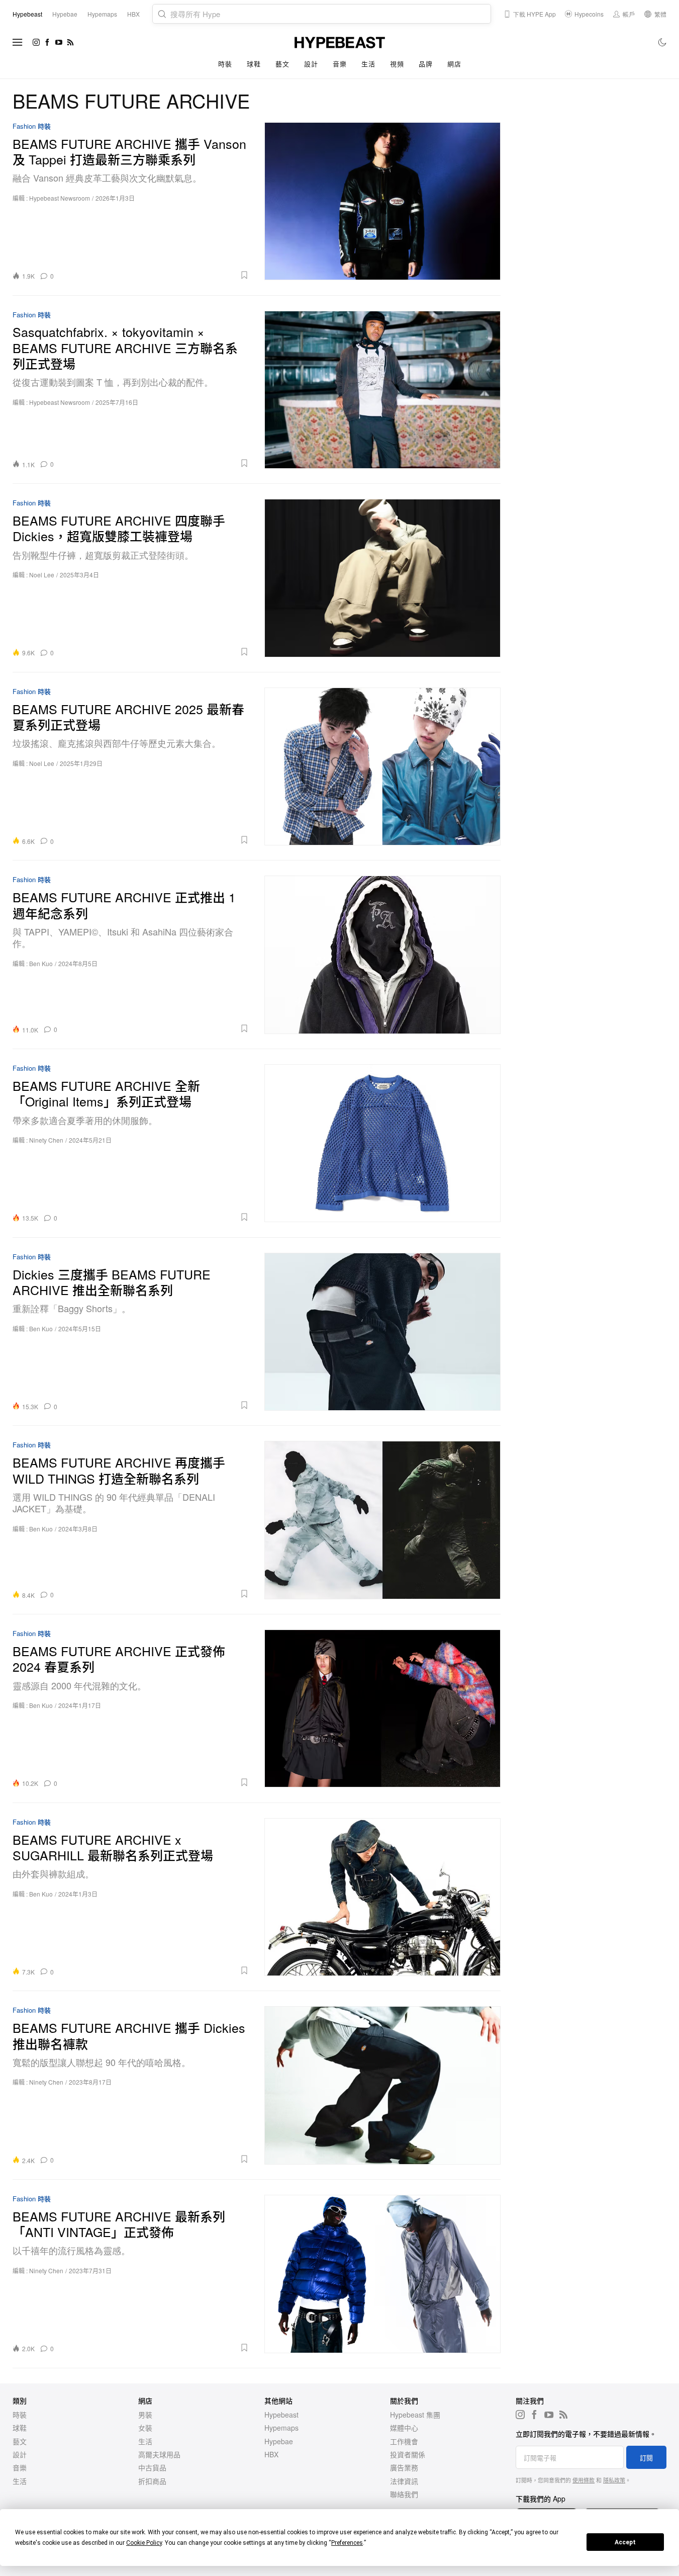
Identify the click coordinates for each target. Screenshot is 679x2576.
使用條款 (584, 2480)
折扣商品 (152, 2481)
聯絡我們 (404, 2494)
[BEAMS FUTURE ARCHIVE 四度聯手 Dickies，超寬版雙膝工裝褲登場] (383, 578)
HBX (271, 2454)
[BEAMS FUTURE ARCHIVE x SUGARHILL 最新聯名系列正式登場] (383, 1897)
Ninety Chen (46, 1140)
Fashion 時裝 (32, 126)
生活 (368, 64)
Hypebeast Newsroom (60, 198)
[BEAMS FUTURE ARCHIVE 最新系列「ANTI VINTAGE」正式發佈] (383, 2274)
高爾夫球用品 (159, 2454)
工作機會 (404, 2441)
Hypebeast (281, 2415)
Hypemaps (281, 2428)
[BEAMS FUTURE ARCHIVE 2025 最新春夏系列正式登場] (383, 766)
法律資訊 (404, 2481)
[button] (155, 275)
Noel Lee (42, 575)
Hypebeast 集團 (415, 2415)
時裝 (225, 64)
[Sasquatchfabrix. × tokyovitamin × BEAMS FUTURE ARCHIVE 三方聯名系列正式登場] (383, 390)
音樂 (339, 64)
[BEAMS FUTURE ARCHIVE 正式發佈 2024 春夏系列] (383, 1708)
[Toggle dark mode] (663, 42)
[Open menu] (18, 42)
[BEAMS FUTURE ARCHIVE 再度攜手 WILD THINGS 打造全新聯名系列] (383, 1520)
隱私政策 (614, 2480)
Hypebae (279, 2441)
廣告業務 (404, 2467)
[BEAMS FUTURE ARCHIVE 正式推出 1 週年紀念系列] (383, 955)
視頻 (397, 64)
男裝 (145, 2415)
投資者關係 (408, 2454)
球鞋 (254, 64)
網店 (454, 64)
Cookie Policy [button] (144, 2543)
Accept (625, 2542)
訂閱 (646, 2458)
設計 (311, 64)
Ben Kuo (41, 963)
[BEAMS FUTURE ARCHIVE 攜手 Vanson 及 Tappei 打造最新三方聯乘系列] (383, 201)
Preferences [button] (347, 2543)
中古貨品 (152, 2467)
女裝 (145, 2428)
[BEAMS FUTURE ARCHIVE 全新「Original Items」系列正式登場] (383, 1143)
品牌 (425, 64)
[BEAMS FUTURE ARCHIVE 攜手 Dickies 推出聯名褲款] (383, 2085)
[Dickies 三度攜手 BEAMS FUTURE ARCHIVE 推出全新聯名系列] (383, 1332)
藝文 (282, 64)
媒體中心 (404, 2428)
